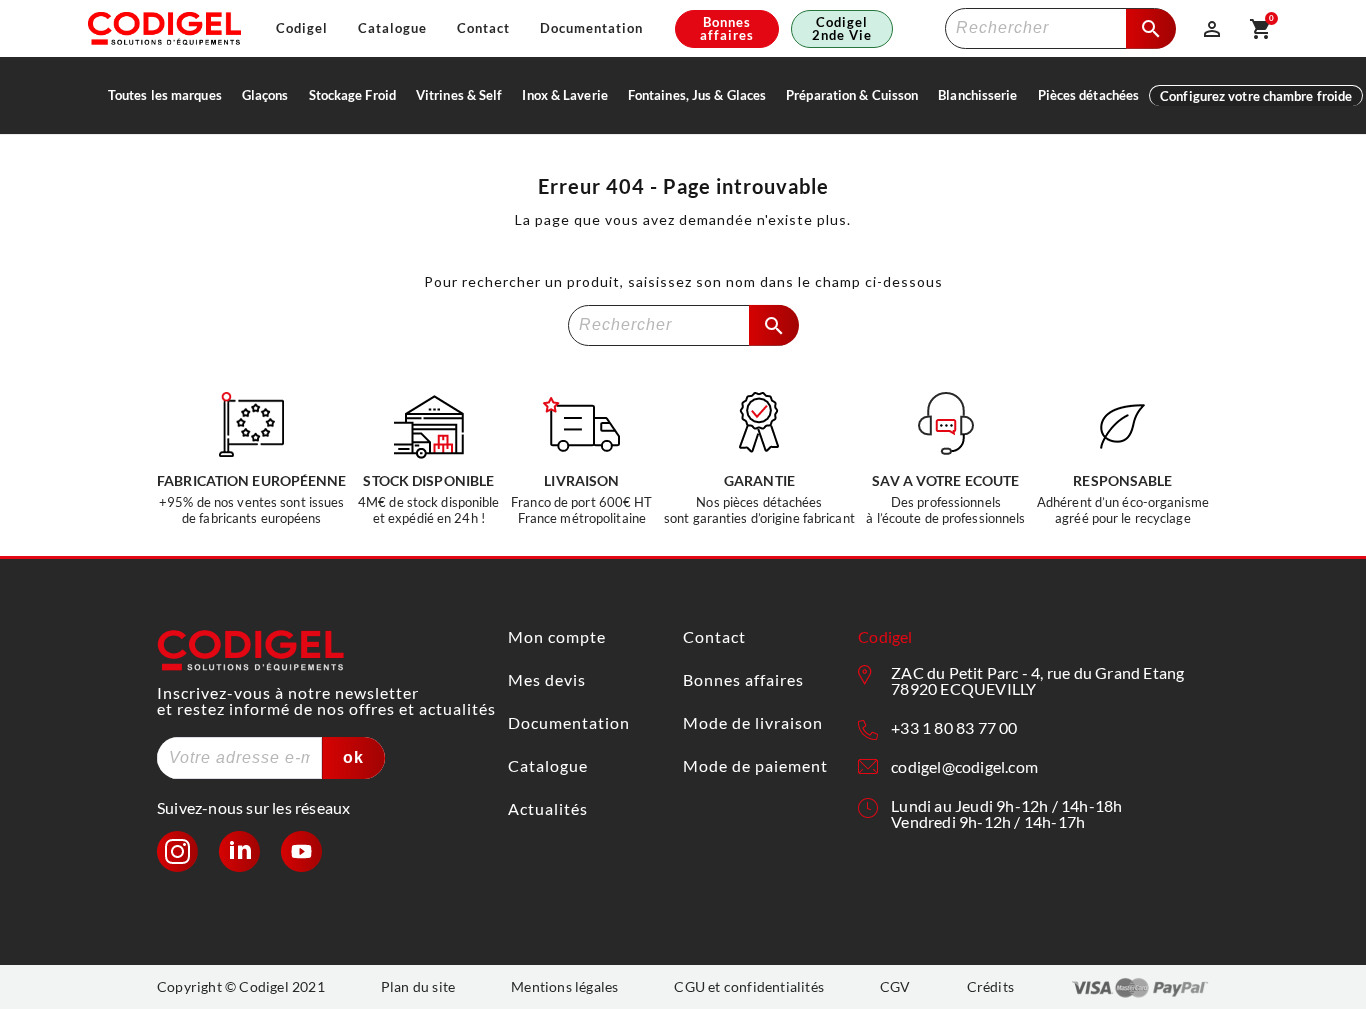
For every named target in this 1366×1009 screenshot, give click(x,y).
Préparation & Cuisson (852, 95)
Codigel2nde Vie (842, 28)
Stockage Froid (352, 95)
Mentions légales (564, 986)
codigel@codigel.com (964, 766)
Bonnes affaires (727, 28)
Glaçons (265, 95)
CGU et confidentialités (749, 986)
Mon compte (557, 636)
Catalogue (392, 28)
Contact (483, 28)
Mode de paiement (755, 765)
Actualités (548, 808)
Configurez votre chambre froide (1256, 96)
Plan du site (418, 986)
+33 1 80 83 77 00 (954, 727)
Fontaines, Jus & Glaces (697, 95)
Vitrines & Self (459, 95)
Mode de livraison (753, 722)
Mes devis (547, 679)
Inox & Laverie (564, 95)
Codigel (302, 28)
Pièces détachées (1089, 95)
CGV (895, 986)
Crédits (990, 986)
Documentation (591, 28)
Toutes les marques (165, 95)
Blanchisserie (977, 95)
